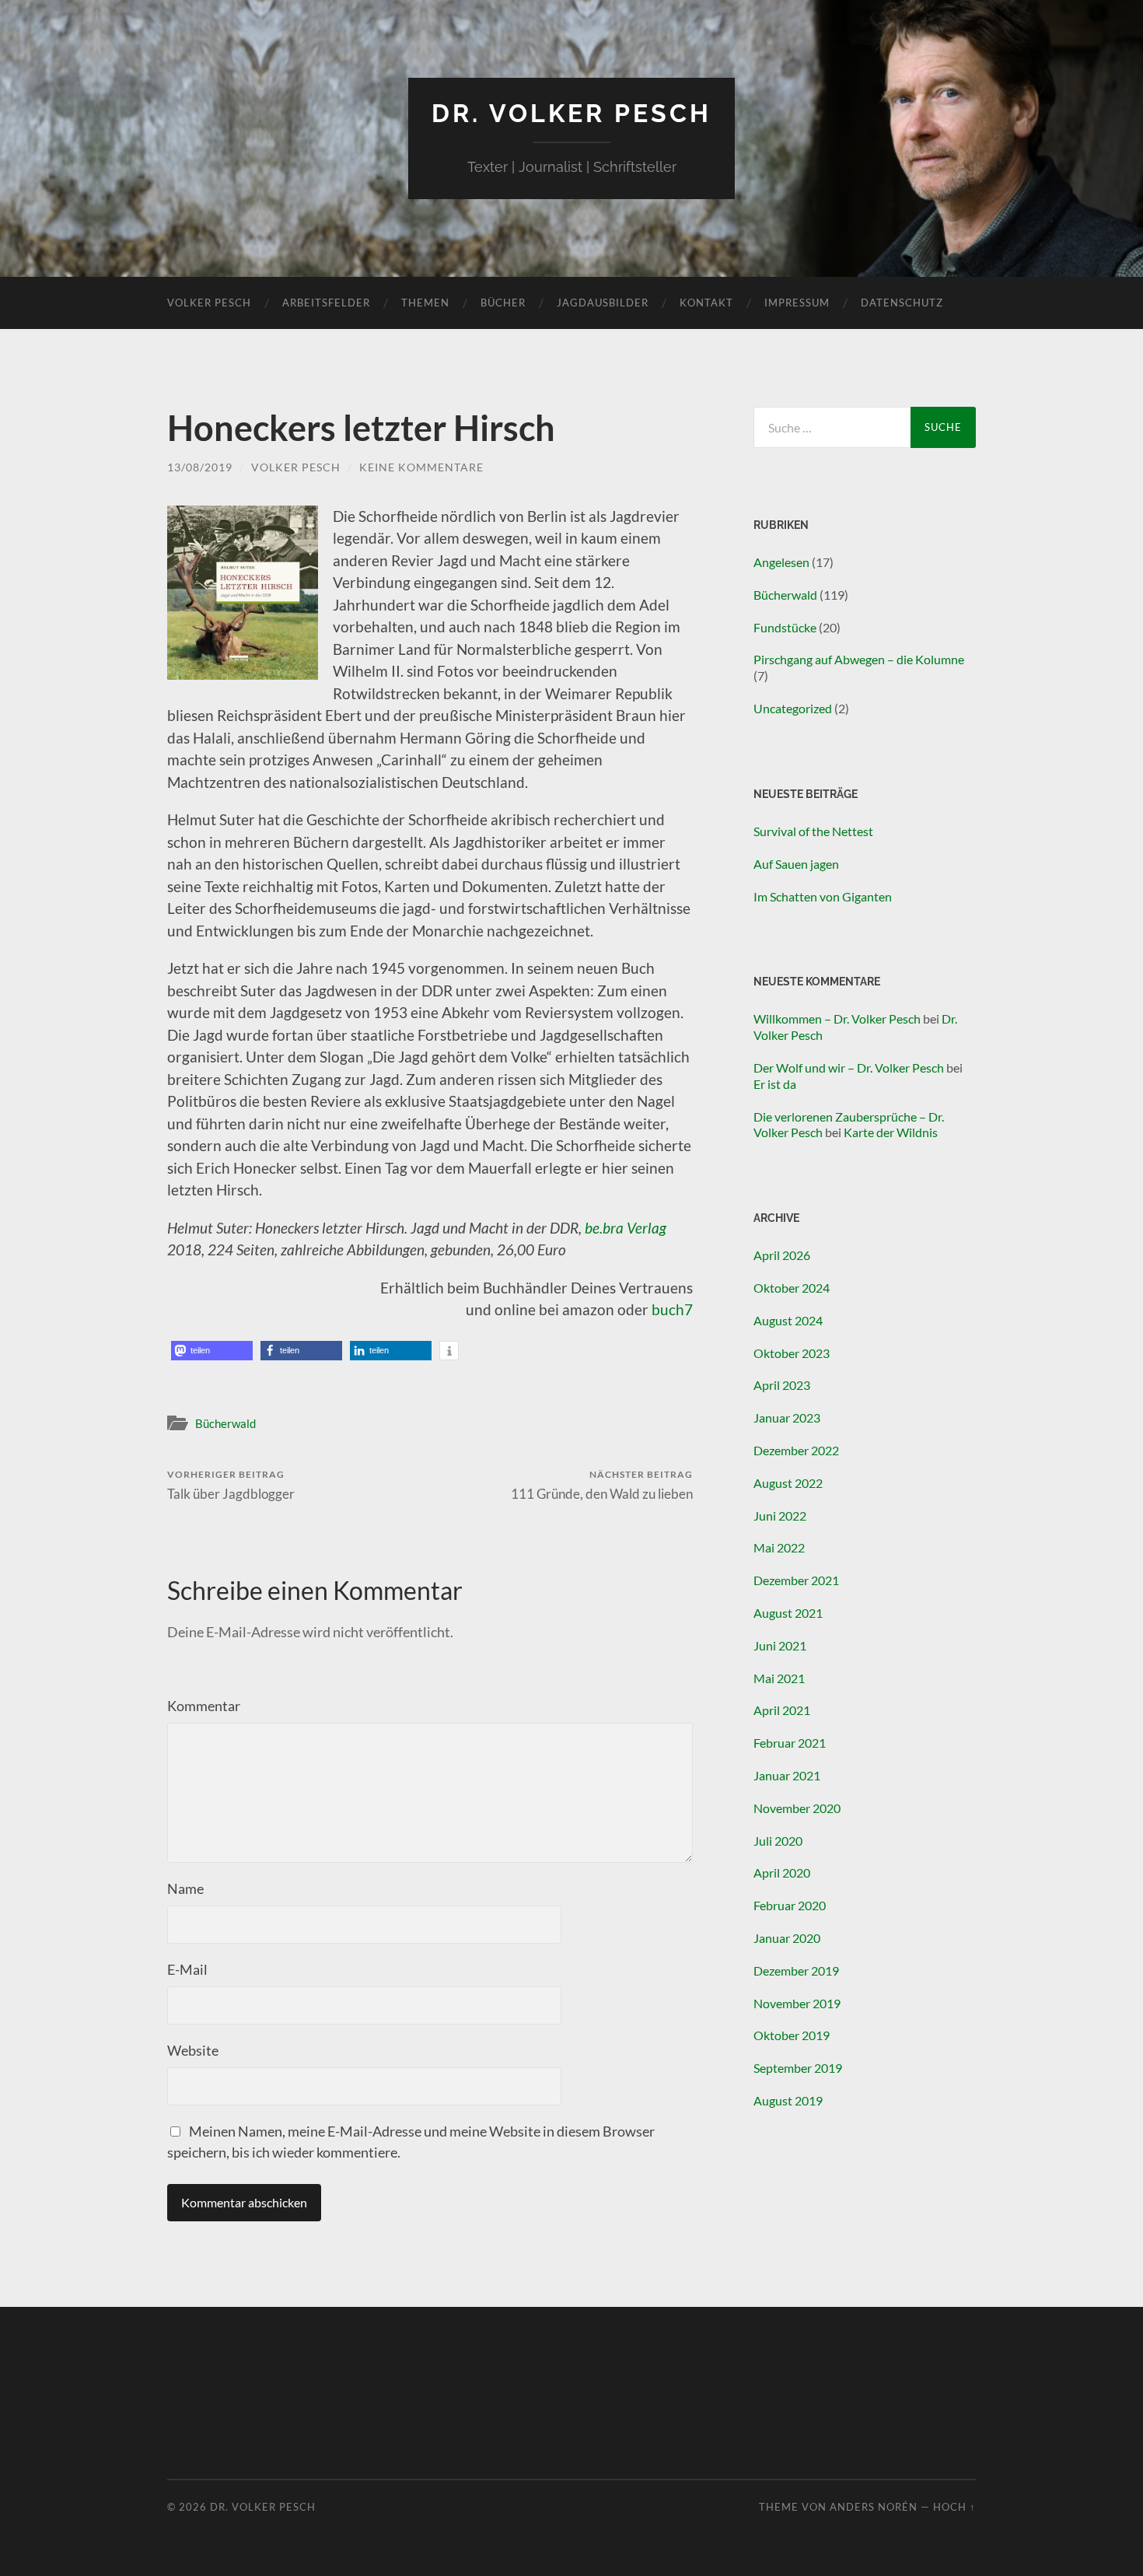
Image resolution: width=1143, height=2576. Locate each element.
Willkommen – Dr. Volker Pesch (837, 1018)
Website (193, 2050)
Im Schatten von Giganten (823, 896)
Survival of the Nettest (813, 831)
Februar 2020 (790, 1905)
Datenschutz (902, 303)
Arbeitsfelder (326, 303)
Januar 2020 (787, 1938)
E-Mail (187, 1969)
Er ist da (775, 1084)
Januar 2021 (787, 1775)
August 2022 (788, 1483)
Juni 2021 (780, 1645)
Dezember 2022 (796, 1450)
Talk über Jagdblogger (231, 1485)
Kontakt (706, 303)
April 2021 (782, 1710)
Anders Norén (874, 2507)
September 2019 (798, 2068)
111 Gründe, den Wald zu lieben (602, 1485)
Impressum (797, 303)
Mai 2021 (779, 1678)
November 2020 (797, 1808)
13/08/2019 (200, 467)
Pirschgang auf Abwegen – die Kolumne (859, 659)
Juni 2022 (780, 1515)
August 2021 (788, 1613)
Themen (425, 303)
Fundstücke (785, 627)
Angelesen (781, 562)
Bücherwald (225, 1423)
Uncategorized (793, 708)
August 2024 (788, 1320)
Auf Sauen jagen (796, 864)
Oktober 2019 (792, 2035)
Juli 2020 (778, 1841)
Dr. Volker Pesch (571, 113)
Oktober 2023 (792, 1353)
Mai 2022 (779, 1547)
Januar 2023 (787, 1417)
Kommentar (204, 1706)
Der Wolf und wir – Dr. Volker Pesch (849, 1067)
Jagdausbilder (603, 303)
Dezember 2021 (796, 1580)
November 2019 (797, 2003)
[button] (212, 1351)
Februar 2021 (790, 1743)
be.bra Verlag (626, 1228)
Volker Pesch (209, 303)
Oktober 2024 (792, 1288)
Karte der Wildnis (891, 1132)
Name (185, 1888)
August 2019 (788, 2100)
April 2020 (782, 1872)
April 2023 (782, 1385)
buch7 (672, 1309)
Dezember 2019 (796, 1970)
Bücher (503, 303)
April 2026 (782, 1255)
